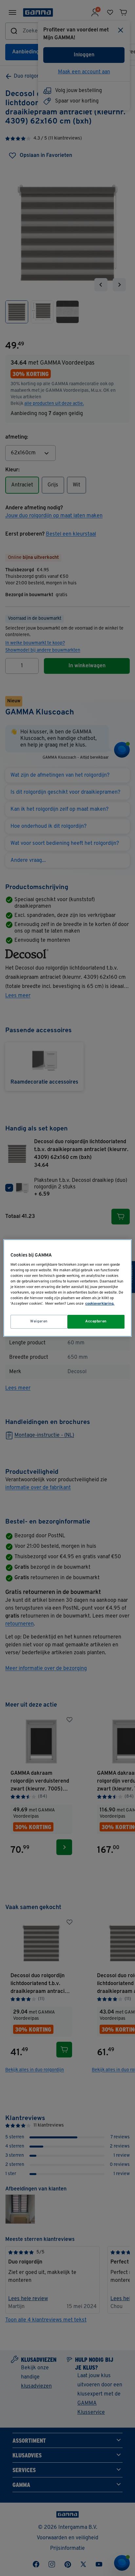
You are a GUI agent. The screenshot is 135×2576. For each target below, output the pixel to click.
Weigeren (39, 1321)
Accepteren (96, 1321)
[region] (67, 1288)
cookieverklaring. (100, 1304)
